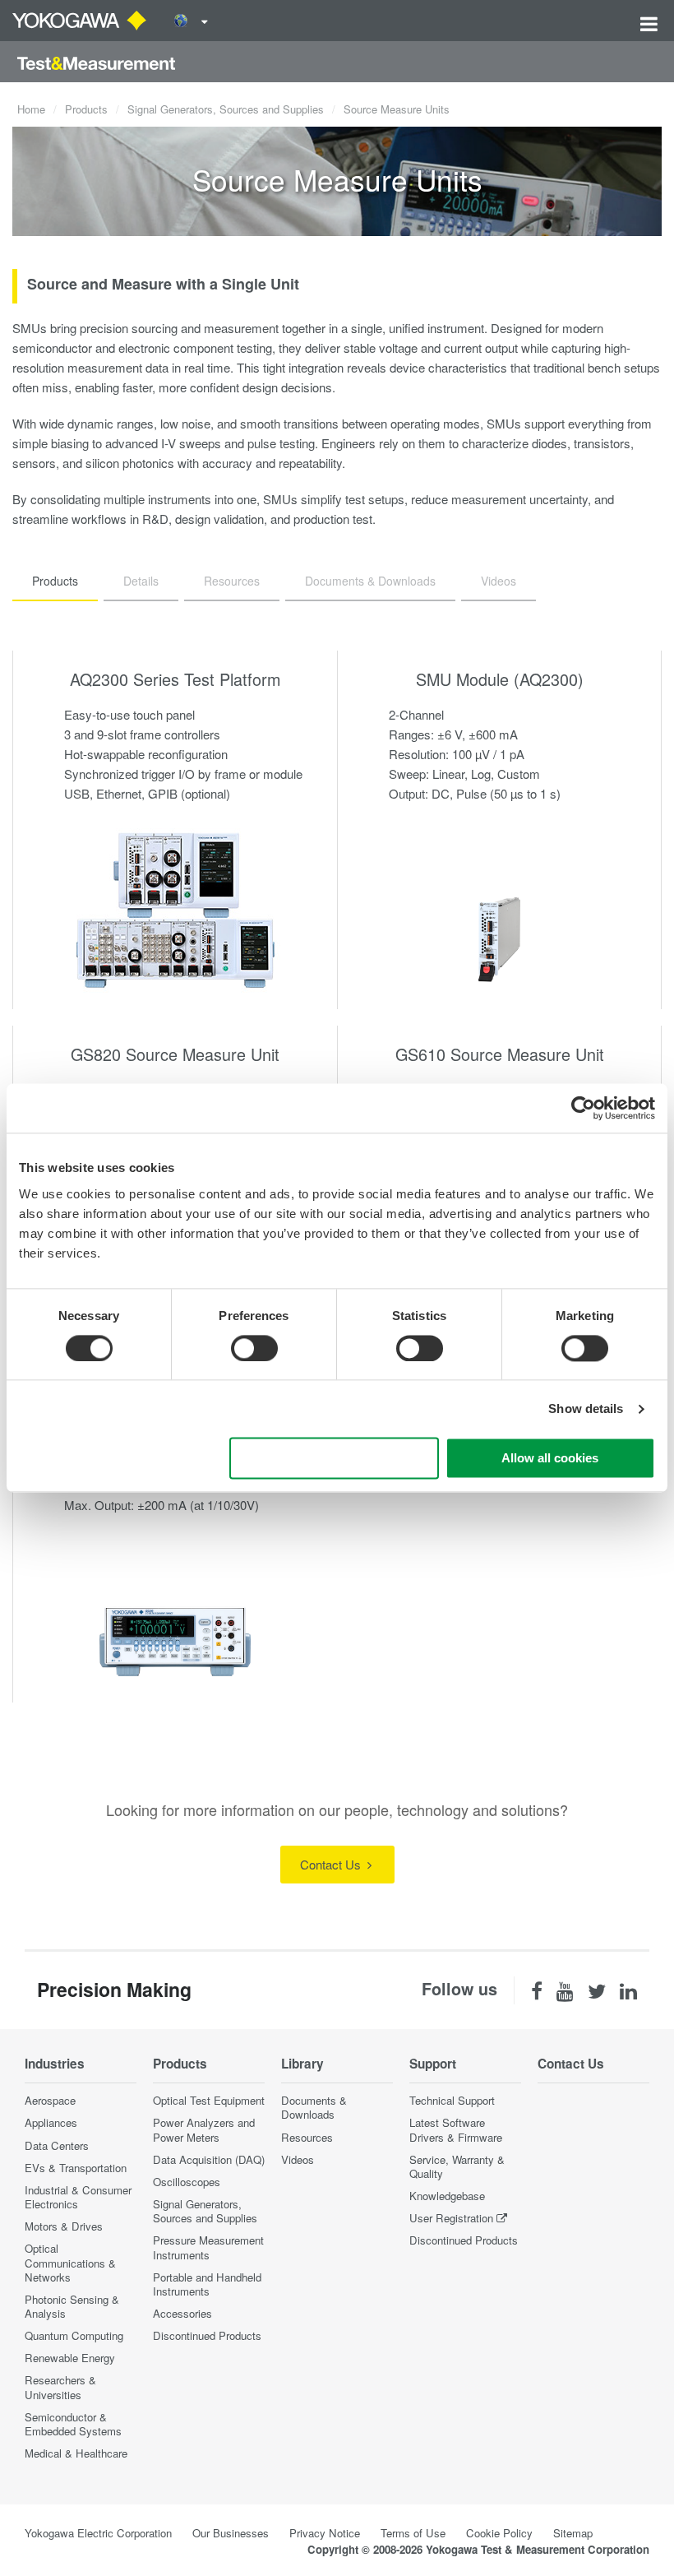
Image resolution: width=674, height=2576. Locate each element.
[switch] (254, 1348)
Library (302, 2064)
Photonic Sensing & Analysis (72, 2306)
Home (31, 109)
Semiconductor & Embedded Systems (73, 2424)
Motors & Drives (64, 2226)
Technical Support (452, 2100)
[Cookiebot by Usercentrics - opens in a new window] (583, 1108)
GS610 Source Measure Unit (500, 1054)
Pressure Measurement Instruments (208, 2247)
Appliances (51, 2122)
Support (433, 2064)
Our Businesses (231, 2533)
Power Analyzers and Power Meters (204, 2129)
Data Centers (57, 2145)
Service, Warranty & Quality (457, 2166)
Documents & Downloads (314, 2107)
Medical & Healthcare (76, 2453)
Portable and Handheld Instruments (207, 2284)
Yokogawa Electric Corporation (98, 2533)
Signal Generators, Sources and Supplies (226, 109)
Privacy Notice (325, 2533)
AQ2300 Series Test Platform (175, 679)
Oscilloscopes (187, 2182)
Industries (55, 2064)
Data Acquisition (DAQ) (209, 2159)
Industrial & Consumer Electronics (78, 2197)
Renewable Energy (70, 2358)
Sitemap (573, 2533)
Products (86, 109)
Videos (298, 2159)
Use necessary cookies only (334, 1459)
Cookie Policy (499, 2533)
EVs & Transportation (76, 2168)
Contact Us (332, 1864)
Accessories (182, 2313)
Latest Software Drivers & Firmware (456, 2129)
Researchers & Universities (60, 2387)
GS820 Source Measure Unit (175, 1054)
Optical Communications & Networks (70, 2262)
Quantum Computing (74, 2335)
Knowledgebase (447, 2196)
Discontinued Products (207, 2335)
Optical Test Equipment (209, 2100)
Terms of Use (413, 2533)
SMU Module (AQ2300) (500, 679)
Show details (586, 1408)
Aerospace (50, 2100)
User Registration (451, 2218)
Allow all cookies (550, 1459)
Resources (307, 2137)
